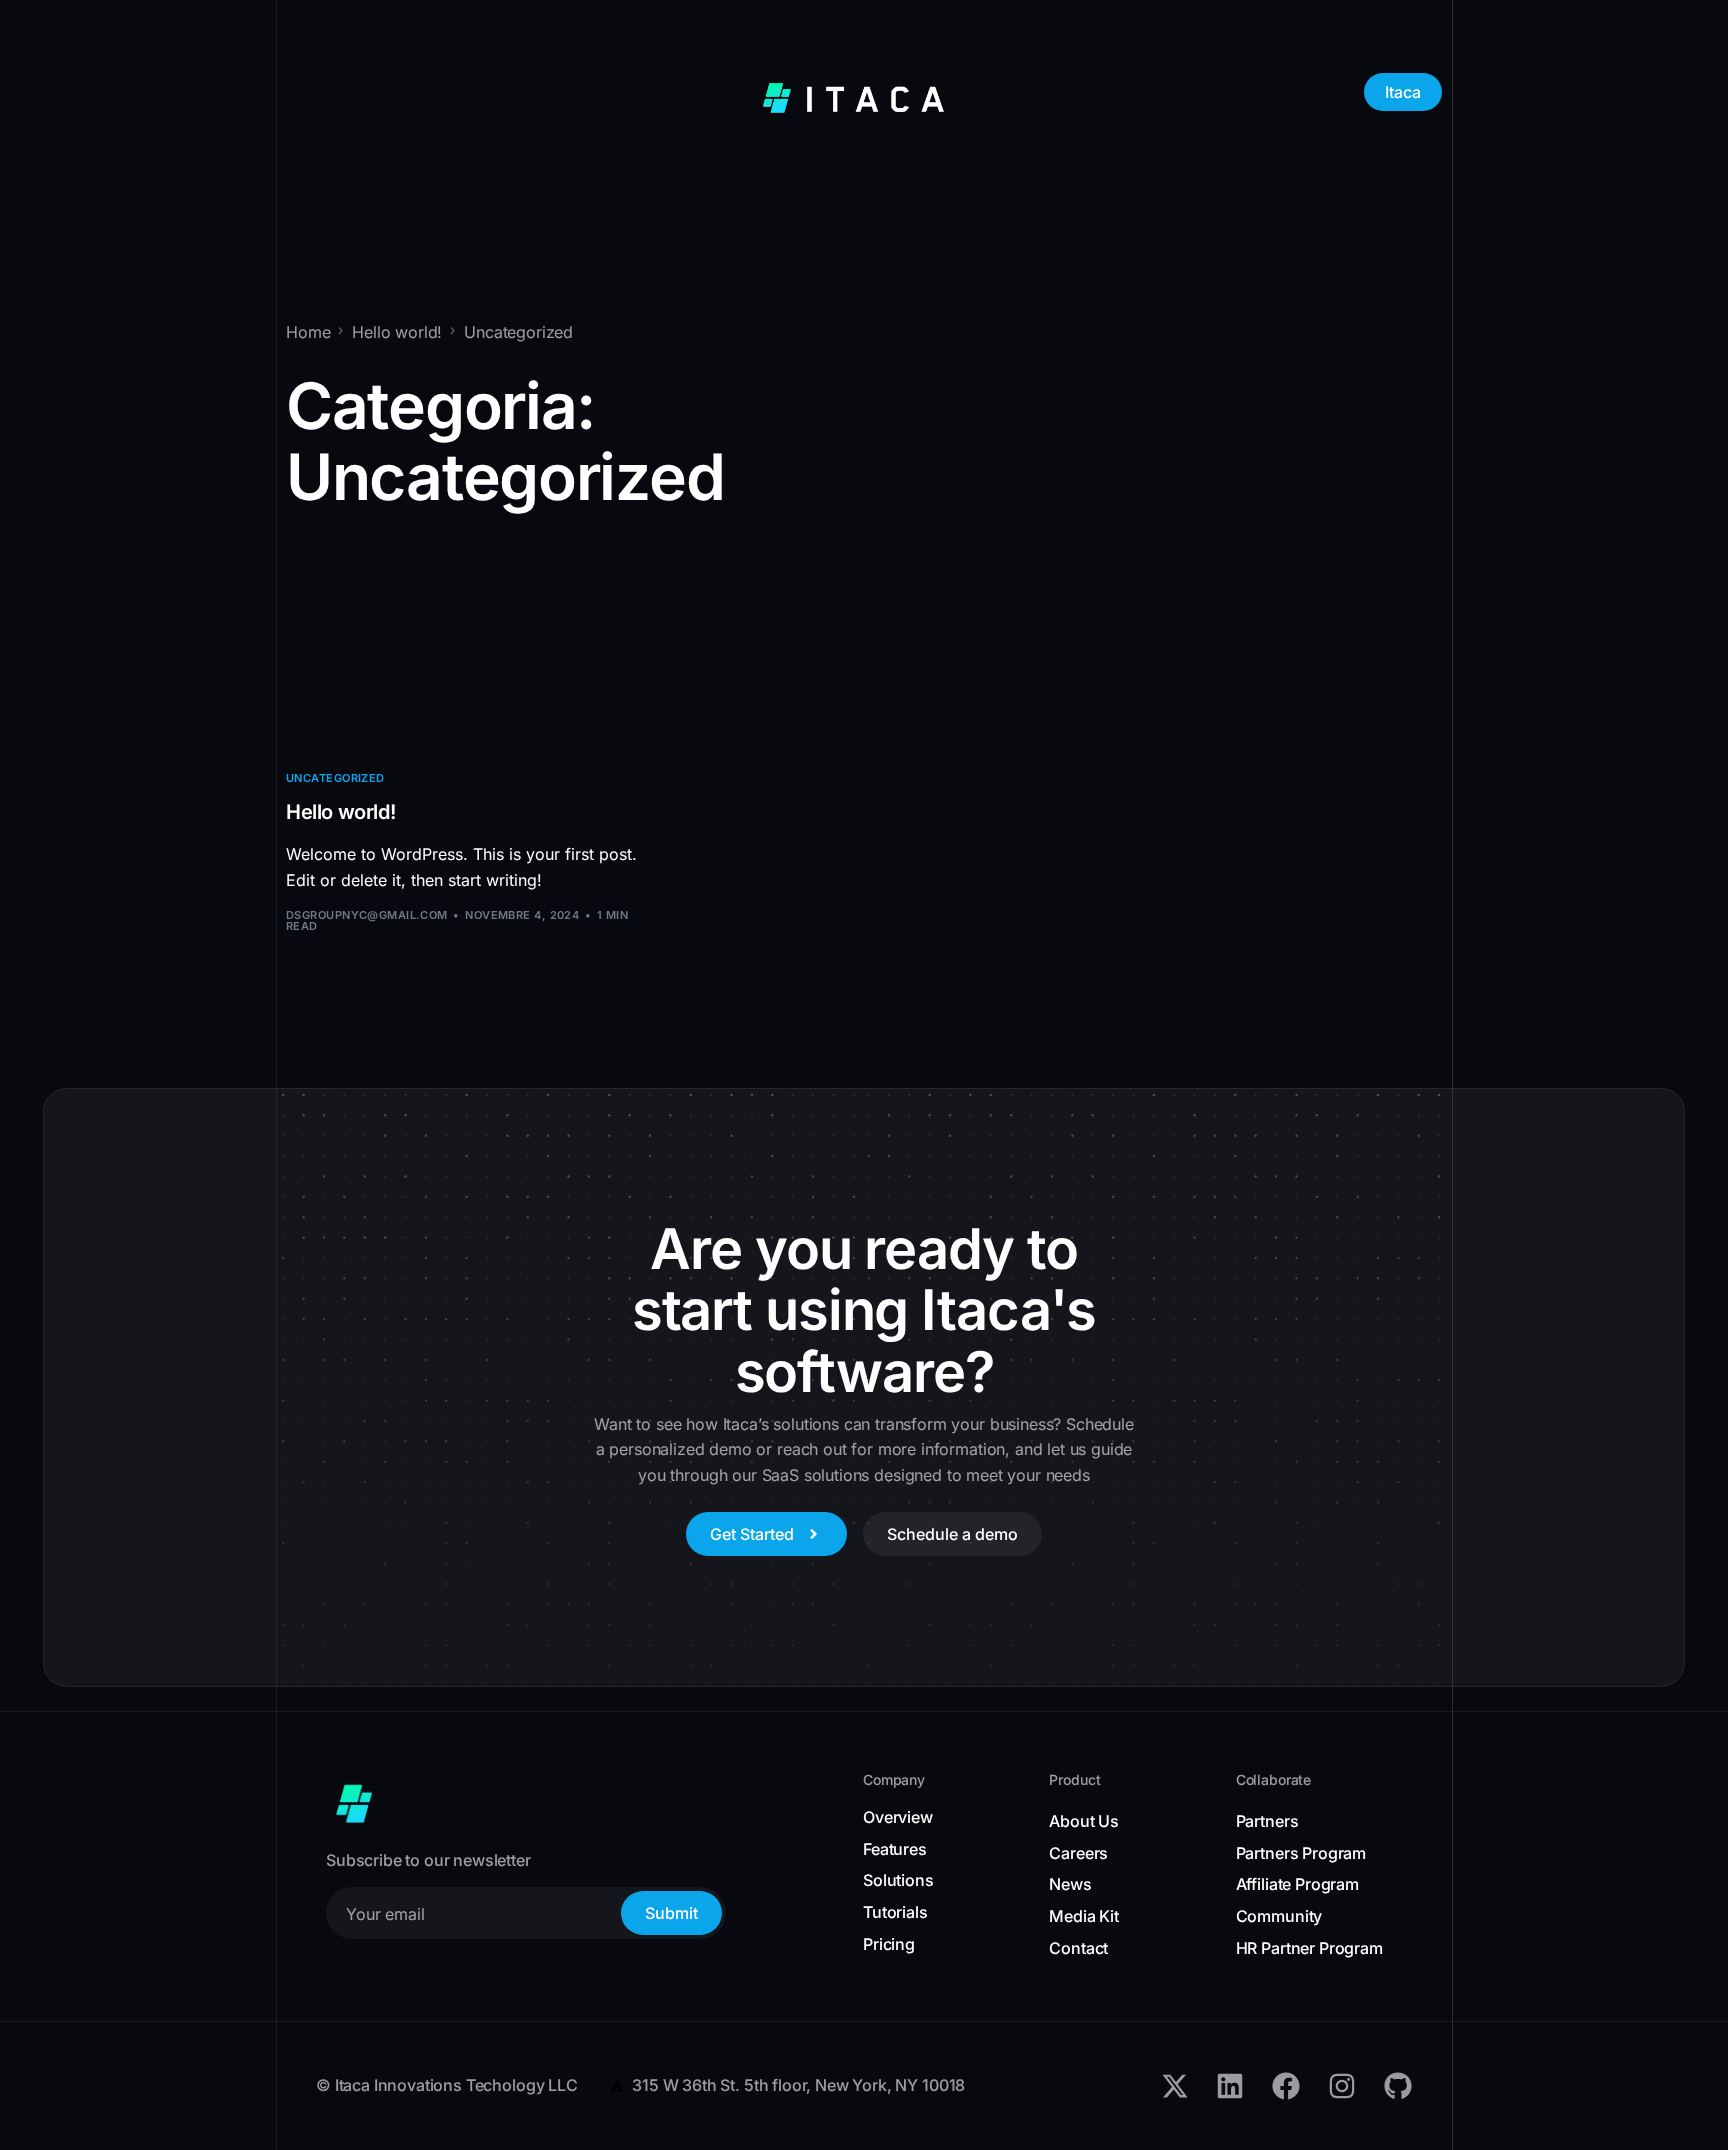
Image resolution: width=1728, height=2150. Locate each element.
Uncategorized (335, 778)
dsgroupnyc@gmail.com (367, 915)
